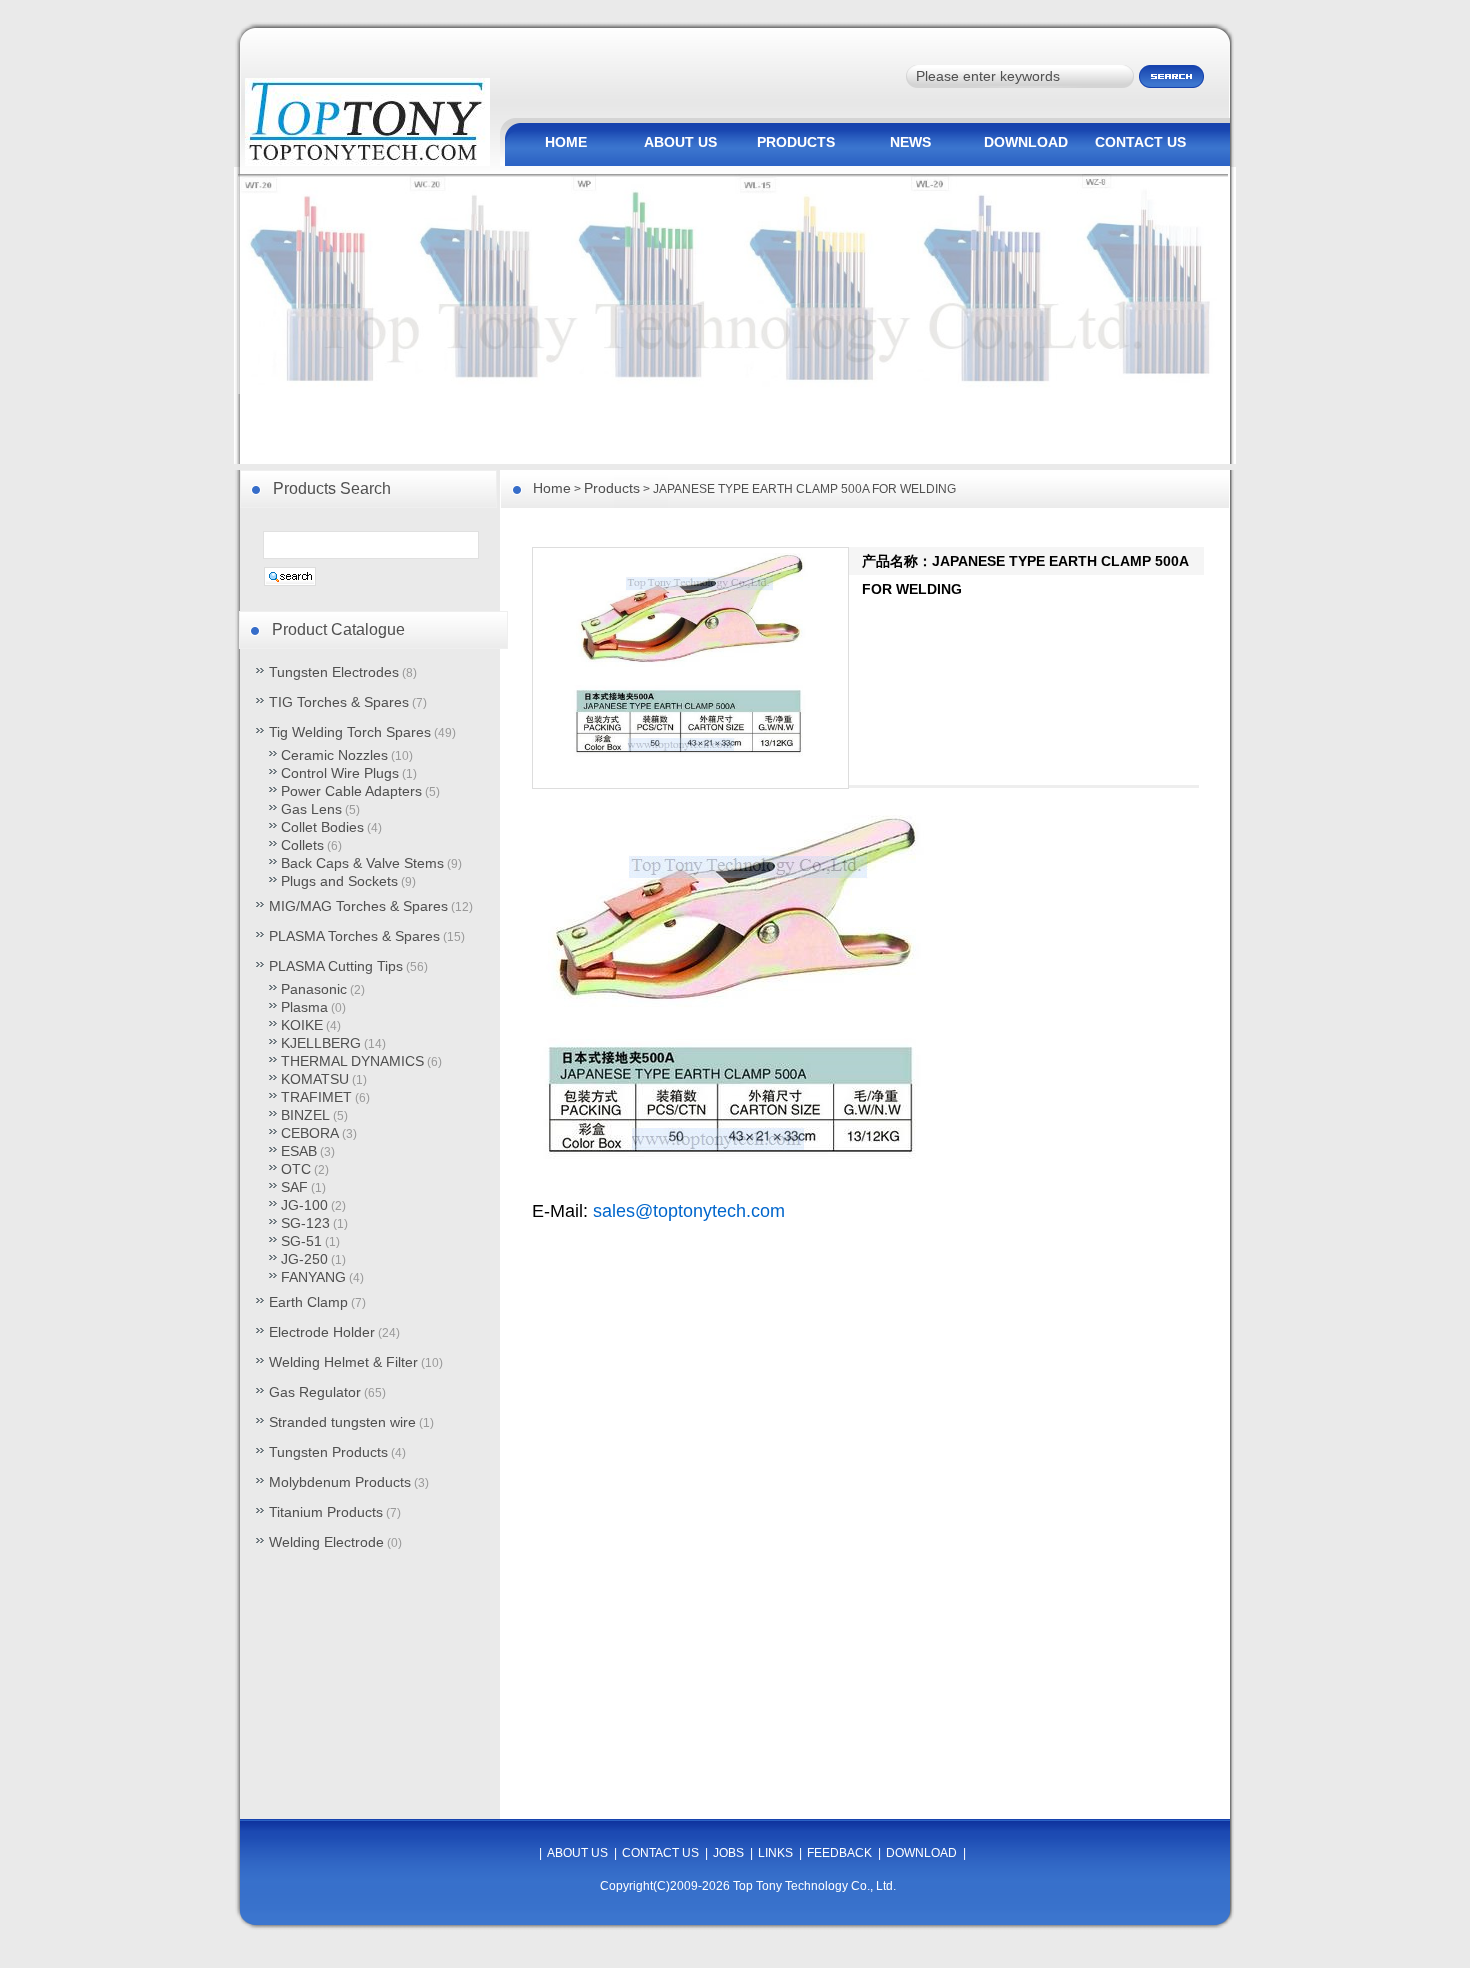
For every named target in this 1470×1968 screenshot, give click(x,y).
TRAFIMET (316, 1097)
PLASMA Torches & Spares (354, 936)
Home (552, 488)
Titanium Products (326, 1512)
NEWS (910, 142)
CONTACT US (1140, 142)
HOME (566, 142)
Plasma (304, 1007)
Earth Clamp (308, 1302)
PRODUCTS (796, 142)
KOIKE (302, 1025)
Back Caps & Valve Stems (362, 863)
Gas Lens (311, 809)
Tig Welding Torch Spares (350, 732)
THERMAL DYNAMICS (352, 1061)
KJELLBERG (321, 1043)
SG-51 (301, 1241)
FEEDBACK (839, 1853)
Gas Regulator (315, 1392)
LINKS (775, 1853)
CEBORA (310, 1133)
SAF (294, 1187)
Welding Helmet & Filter (343, 1362)
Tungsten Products (328, 1452)
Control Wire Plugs (340, 773)
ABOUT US (680, 142)
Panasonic (314, 989)
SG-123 (305, 1223)
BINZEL (305, 1115)
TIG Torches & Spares (339, 702)
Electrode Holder (322, 1332)
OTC (296, 1169)
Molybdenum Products (340, 1482)
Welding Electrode (326, 1542)
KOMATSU (315, 1079)
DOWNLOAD (1026, 142)
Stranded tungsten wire (342, 1422)
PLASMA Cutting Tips (336, 966)
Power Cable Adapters (351, 791)
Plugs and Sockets (339, 881)
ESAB (299, 1151)
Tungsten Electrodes (334, 672)
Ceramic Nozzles (334, 755)
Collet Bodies (322, 827)
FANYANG (313, 1277)
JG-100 (304, 1205)
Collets (302, 845)
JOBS (728, 1853)
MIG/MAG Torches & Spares (358, 906)
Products (612, 488)
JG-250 (304, 1259)
